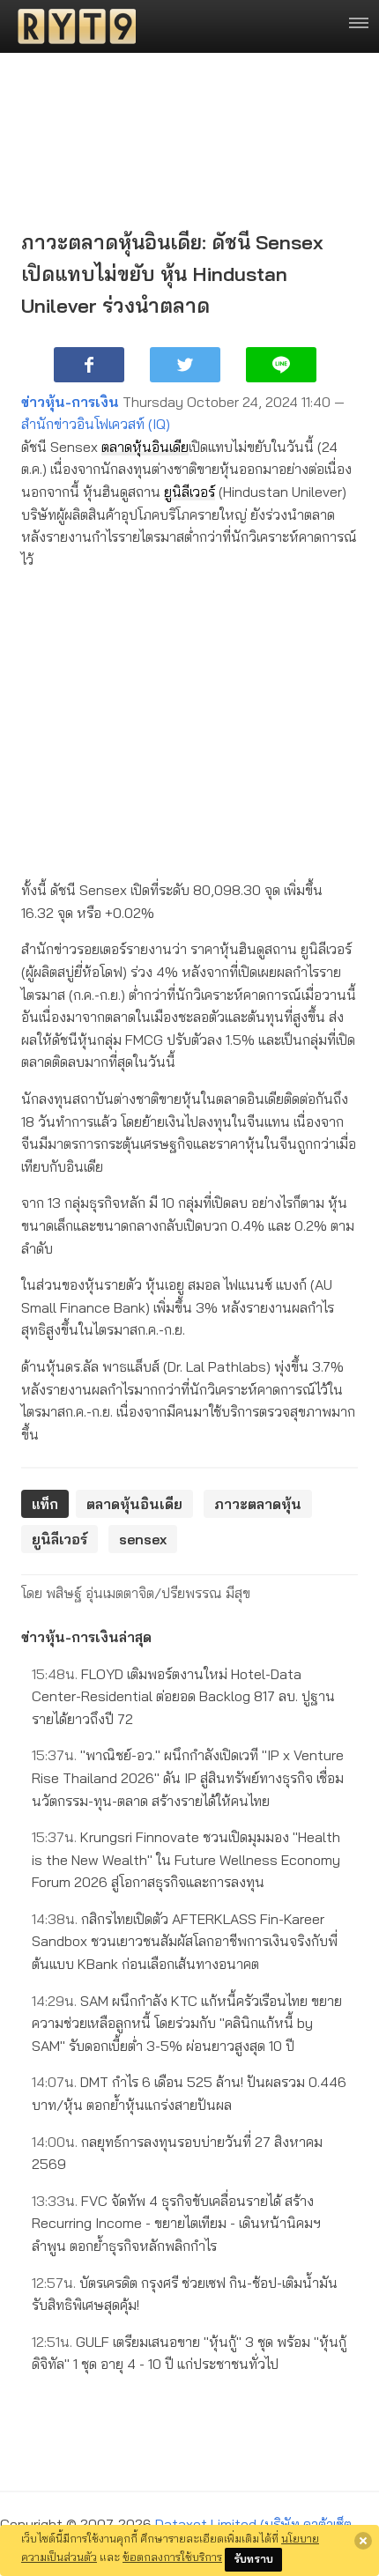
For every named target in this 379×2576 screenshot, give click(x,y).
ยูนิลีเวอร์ (189, 492)
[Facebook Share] (89, 365)
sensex (143, 1539)
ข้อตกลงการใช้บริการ (172, 2557)
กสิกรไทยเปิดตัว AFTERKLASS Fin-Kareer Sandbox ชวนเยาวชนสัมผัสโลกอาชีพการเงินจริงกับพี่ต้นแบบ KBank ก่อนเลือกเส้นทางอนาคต (185, 1941)
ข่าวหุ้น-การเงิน (70, 402)
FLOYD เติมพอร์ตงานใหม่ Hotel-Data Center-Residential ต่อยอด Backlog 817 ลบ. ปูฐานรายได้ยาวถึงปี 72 (183, 1696)
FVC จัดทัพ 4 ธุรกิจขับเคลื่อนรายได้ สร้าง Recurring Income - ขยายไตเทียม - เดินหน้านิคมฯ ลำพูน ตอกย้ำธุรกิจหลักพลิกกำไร (176, 2223)
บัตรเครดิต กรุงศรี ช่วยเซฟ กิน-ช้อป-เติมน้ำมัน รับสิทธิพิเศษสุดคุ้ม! (185, 2294)
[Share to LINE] (281, 365)
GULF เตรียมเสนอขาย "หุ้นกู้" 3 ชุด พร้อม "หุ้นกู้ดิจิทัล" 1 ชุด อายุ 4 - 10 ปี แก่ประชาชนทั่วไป (189, 2353)
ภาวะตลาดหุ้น (258, 1504)
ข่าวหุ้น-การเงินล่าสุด (86, 1637)
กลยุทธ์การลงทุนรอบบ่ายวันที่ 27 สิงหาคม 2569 (177, 2153)
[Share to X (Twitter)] (185, 365)
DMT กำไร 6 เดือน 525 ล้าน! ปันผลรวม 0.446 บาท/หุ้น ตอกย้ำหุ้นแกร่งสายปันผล (189, 2093)
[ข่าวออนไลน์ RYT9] (71, 26)
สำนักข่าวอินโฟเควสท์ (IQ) (96, 424)
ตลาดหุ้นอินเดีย (145, 447)
